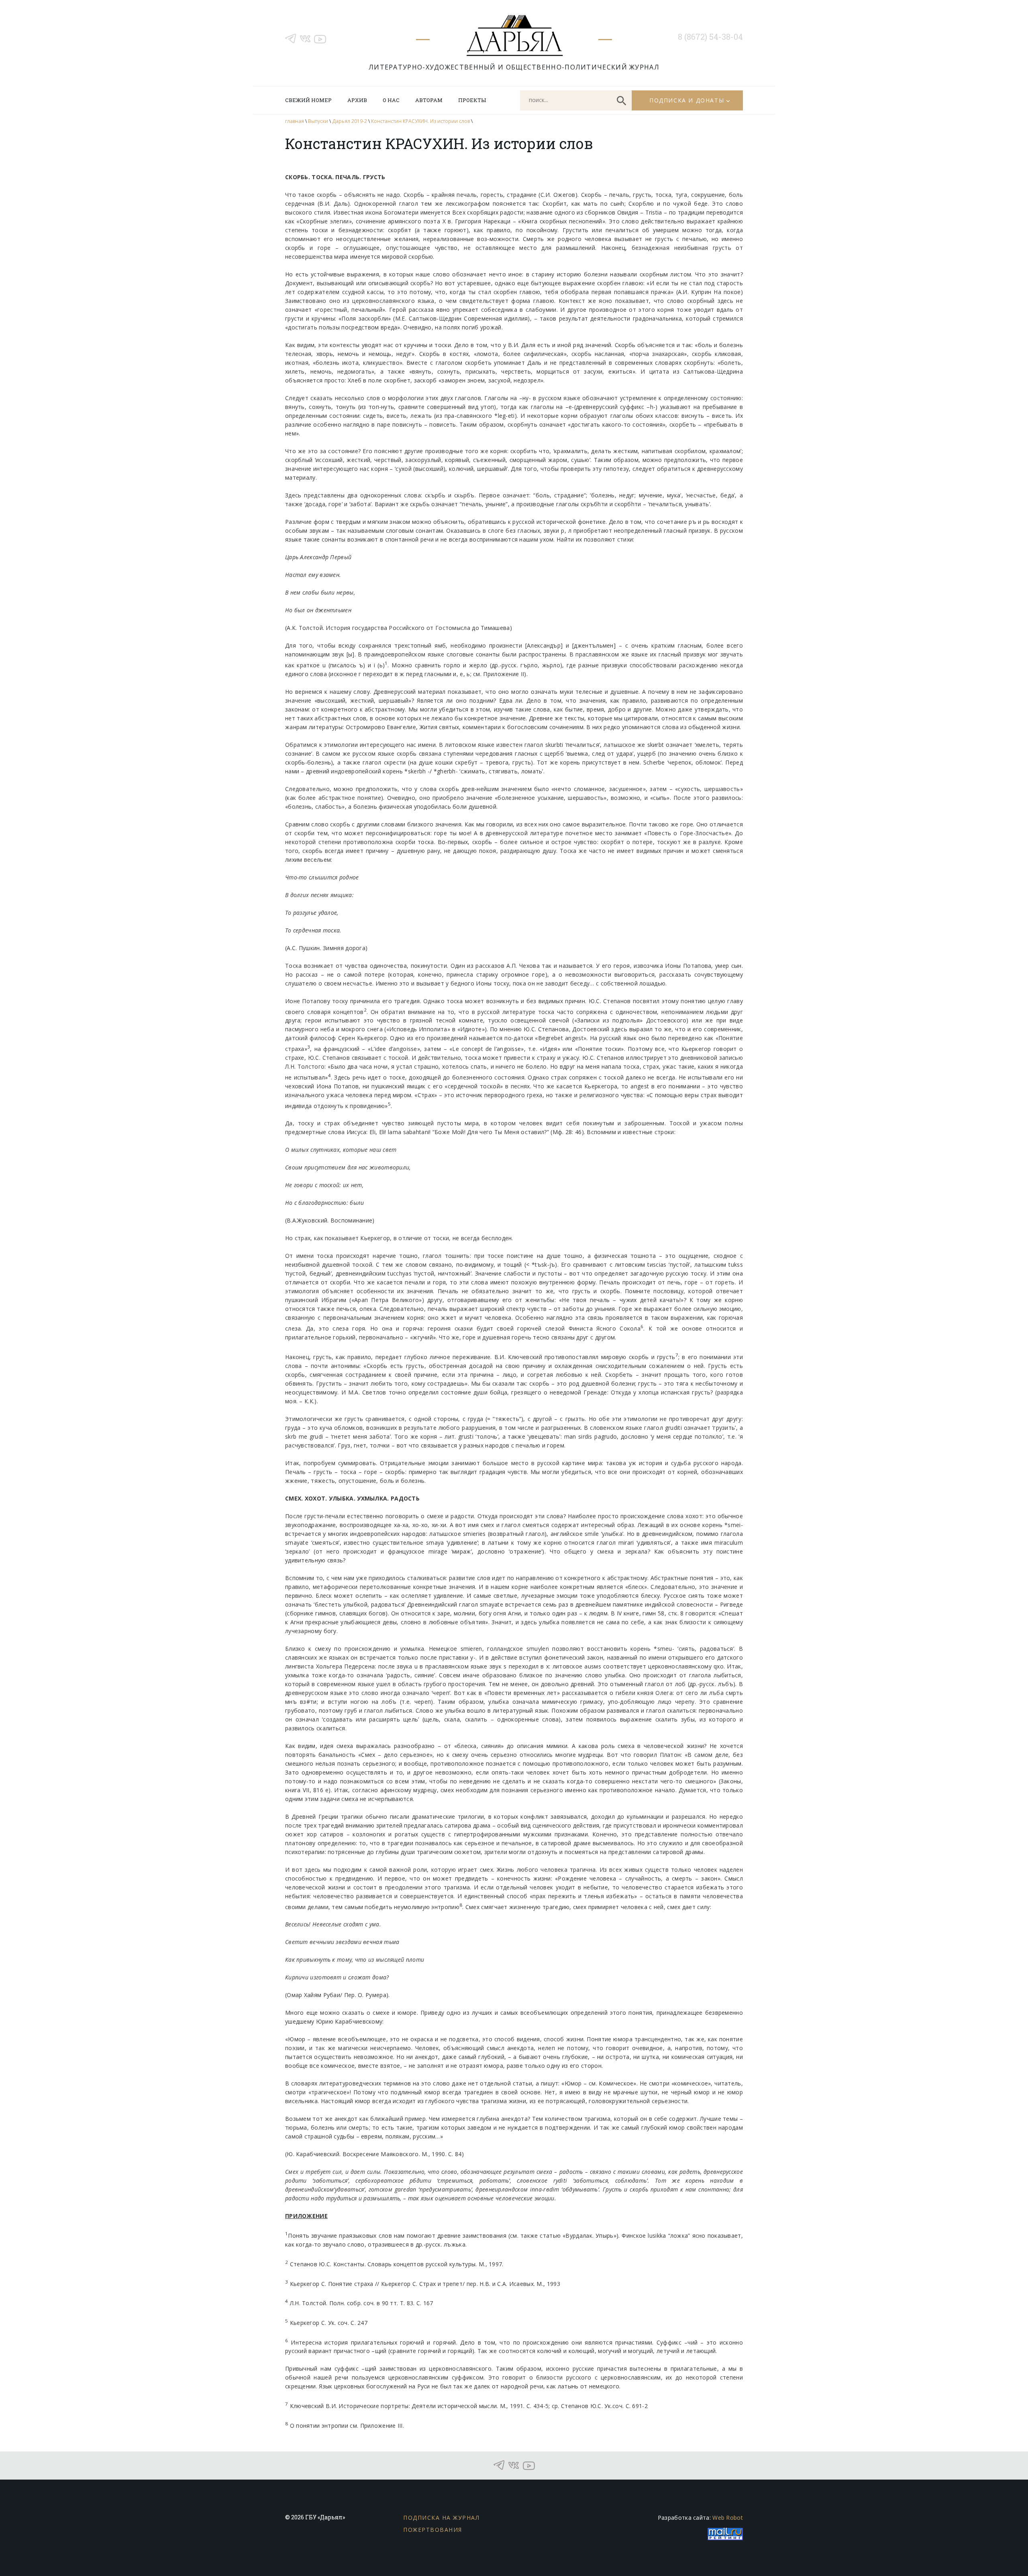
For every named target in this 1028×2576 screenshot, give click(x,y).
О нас (391, 100)
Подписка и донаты (687, 100)
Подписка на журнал (441, 2518)
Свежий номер (308, 100)
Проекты (472, 100)
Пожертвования (433, 2530)
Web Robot (728, 2518)
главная (295, 121)
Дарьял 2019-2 (350, 121)
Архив (357, 100)
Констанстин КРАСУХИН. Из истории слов (420, 121)
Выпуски (318, 121)
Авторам (429, 100)
